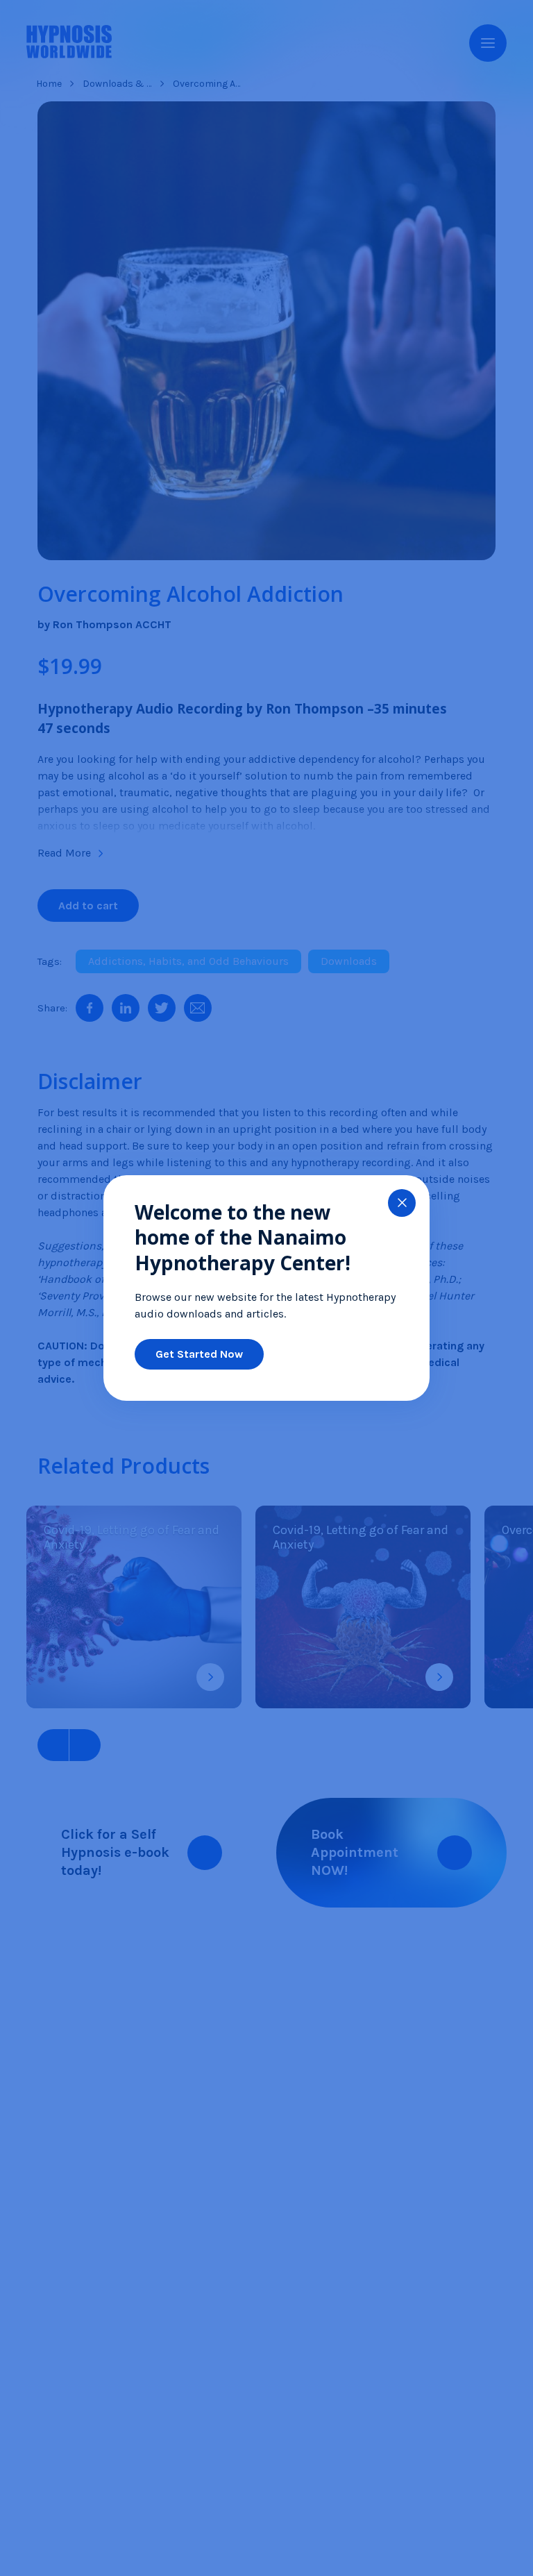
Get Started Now (199, 1354)
